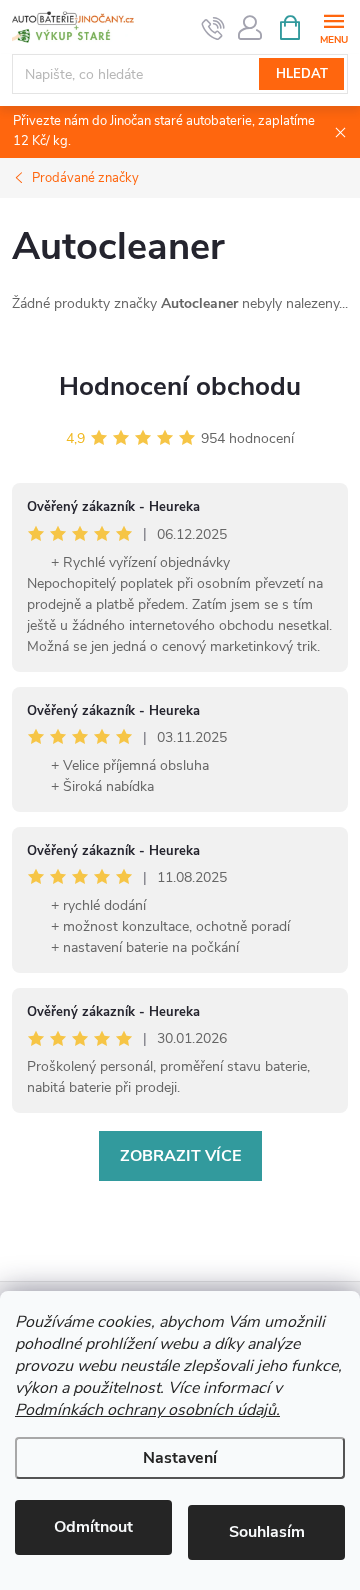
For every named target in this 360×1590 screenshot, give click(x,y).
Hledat (302, 74)
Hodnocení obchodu (180, 386)
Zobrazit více (180, 1156)
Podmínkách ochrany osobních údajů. (147, 1410)
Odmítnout (93, 1527)
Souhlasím (267, 1532)
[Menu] (333, 26)
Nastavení (180, 1458)
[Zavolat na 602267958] (213, 28)
